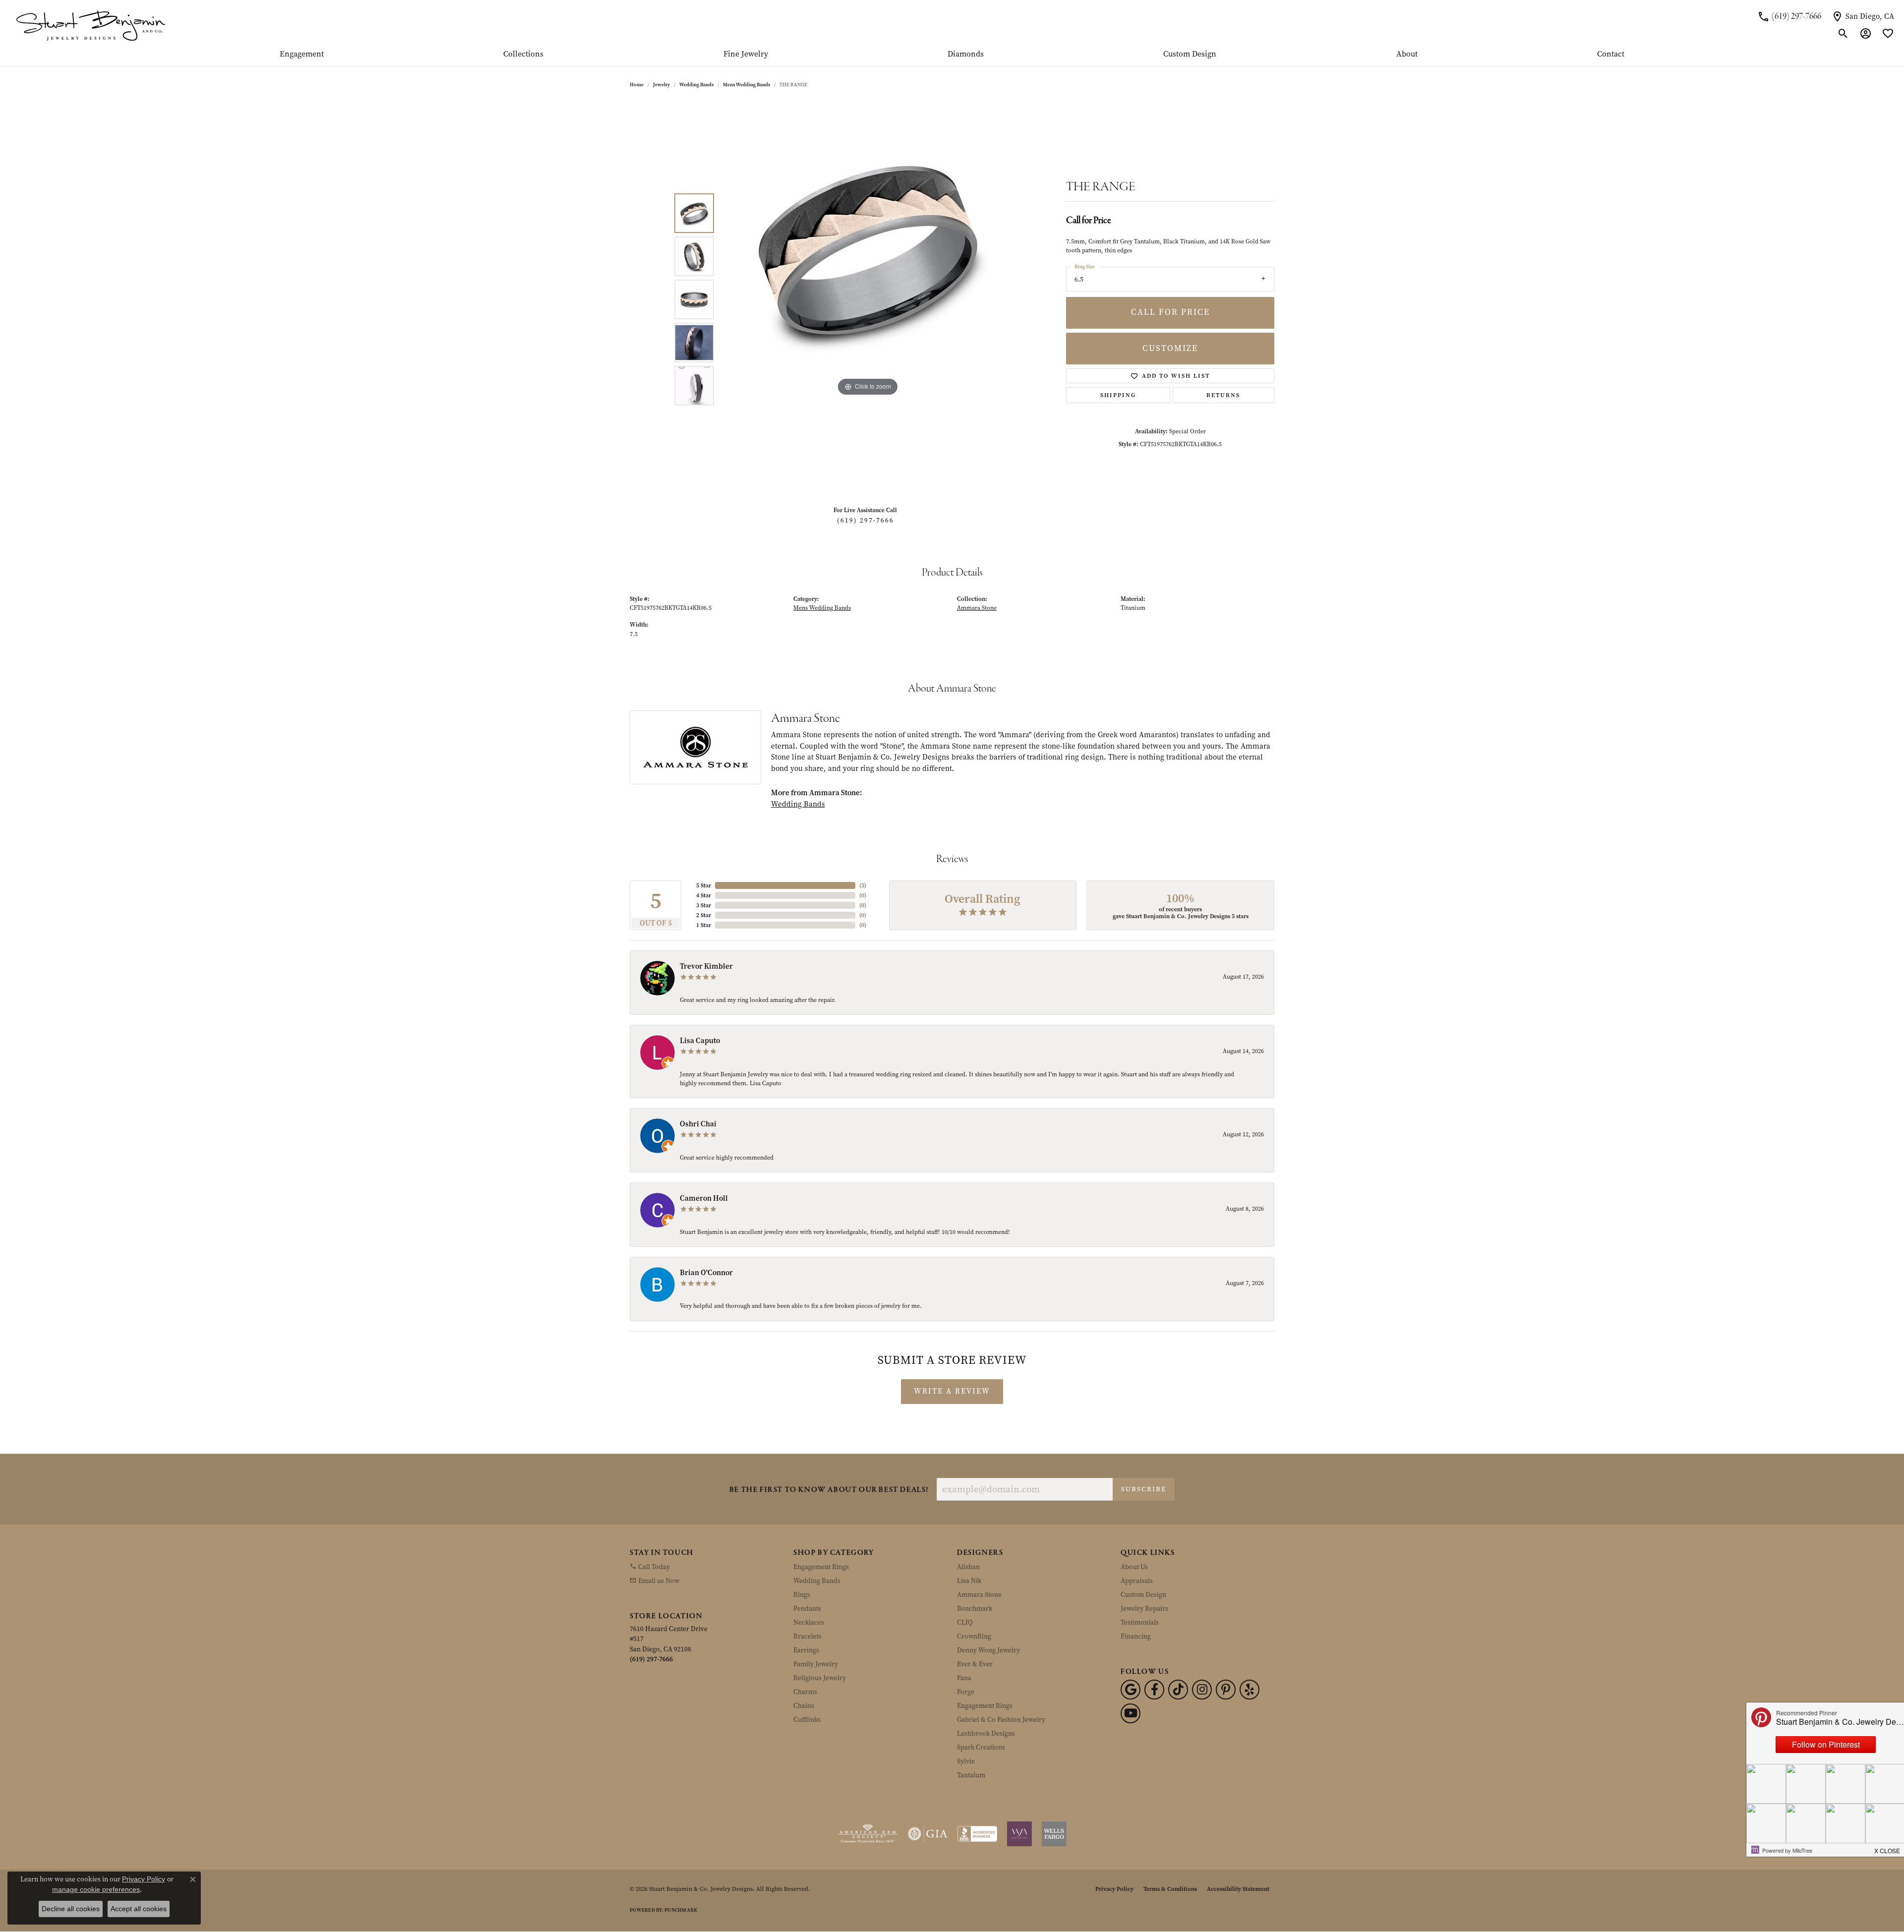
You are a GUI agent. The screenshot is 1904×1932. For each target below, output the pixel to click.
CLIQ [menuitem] (965, 1622)
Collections (523, 55)
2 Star (704, 915)
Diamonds (966, 55)
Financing (1136, 1636)
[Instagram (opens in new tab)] (1202, 1690)
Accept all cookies (139, 1909)
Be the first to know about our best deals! (829, 1490)
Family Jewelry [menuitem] (816, 1664)
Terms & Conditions (1170, 1889)
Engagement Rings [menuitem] (821, 1567)
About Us (1134, 1567)
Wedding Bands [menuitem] (817, 1581)
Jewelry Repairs (1144, 1609)
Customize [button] (1170, 348)
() (863, 885)
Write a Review (952, 1391)
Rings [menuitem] (802, 1595)
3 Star (704, 905)
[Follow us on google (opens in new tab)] (1130, 1690)
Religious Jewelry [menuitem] (820, 1678)
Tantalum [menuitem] (971, 1775)
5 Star (704, 885)
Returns (1223, 395)
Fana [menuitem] (964, 1678)
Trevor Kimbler (706, 966)
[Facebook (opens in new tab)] (1154, 1690)
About (1407, 55)
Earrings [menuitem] (806, 1650)
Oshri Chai (698, 1124)
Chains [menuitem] (804, 1706)
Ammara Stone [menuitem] (979, 1595)
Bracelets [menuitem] (807, 1636)
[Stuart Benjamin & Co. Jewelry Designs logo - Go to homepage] (90, 25)
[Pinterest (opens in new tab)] (1226, 1690)
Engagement (302, 55)
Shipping (1118, 395)
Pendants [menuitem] (807, 1609)
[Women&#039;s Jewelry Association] (1019, 1834)
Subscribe (1144, 1489)
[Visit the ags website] (868, 1834)
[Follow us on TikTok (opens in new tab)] (1178, 1690)
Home (637, 85)
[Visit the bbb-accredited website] (977, 1834)
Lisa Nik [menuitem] (969, 1581)
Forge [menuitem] (966, 1692)
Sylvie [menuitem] (966, 1761)
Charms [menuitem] (805, 1692)
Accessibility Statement (1238, 1889)
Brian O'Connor (706, 1273)
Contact (1611, 55)
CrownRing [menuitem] (974, 1636)
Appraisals (1137, 1581)
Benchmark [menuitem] (975, 1609)
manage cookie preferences (96, 1889)
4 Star (704, 895)
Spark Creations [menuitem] (981, 1747)
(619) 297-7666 (865, 520)
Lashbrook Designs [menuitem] (986, 1733)
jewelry (661, 85)
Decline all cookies (71, 1909)
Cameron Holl (704, 1198)
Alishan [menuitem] (968, 1567)
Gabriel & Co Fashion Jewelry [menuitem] (1001, 1720)
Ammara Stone (977, 608)
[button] (1843, 34)
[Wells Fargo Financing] (1054, 1834)
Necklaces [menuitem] (809, 1622)
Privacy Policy (1114, 1889)
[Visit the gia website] (928, 1834)
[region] (868, 299)
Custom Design (1190, 55)
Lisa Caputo (700, 1041)
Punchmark (681, 1910)
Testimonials (1140, 1622)
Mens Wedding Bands (746, 85)
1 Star (704, 925)
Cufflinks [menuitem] (807, 1720)
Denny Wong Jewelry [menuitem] (988, 1650)
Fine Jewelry (746, 55)
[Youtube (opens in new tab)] (1130, 1713)
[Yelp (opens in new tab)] (1249, 1690)
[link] (1789, 16)
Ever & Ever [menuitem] (975, 1664)
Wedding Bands (696, 85)
